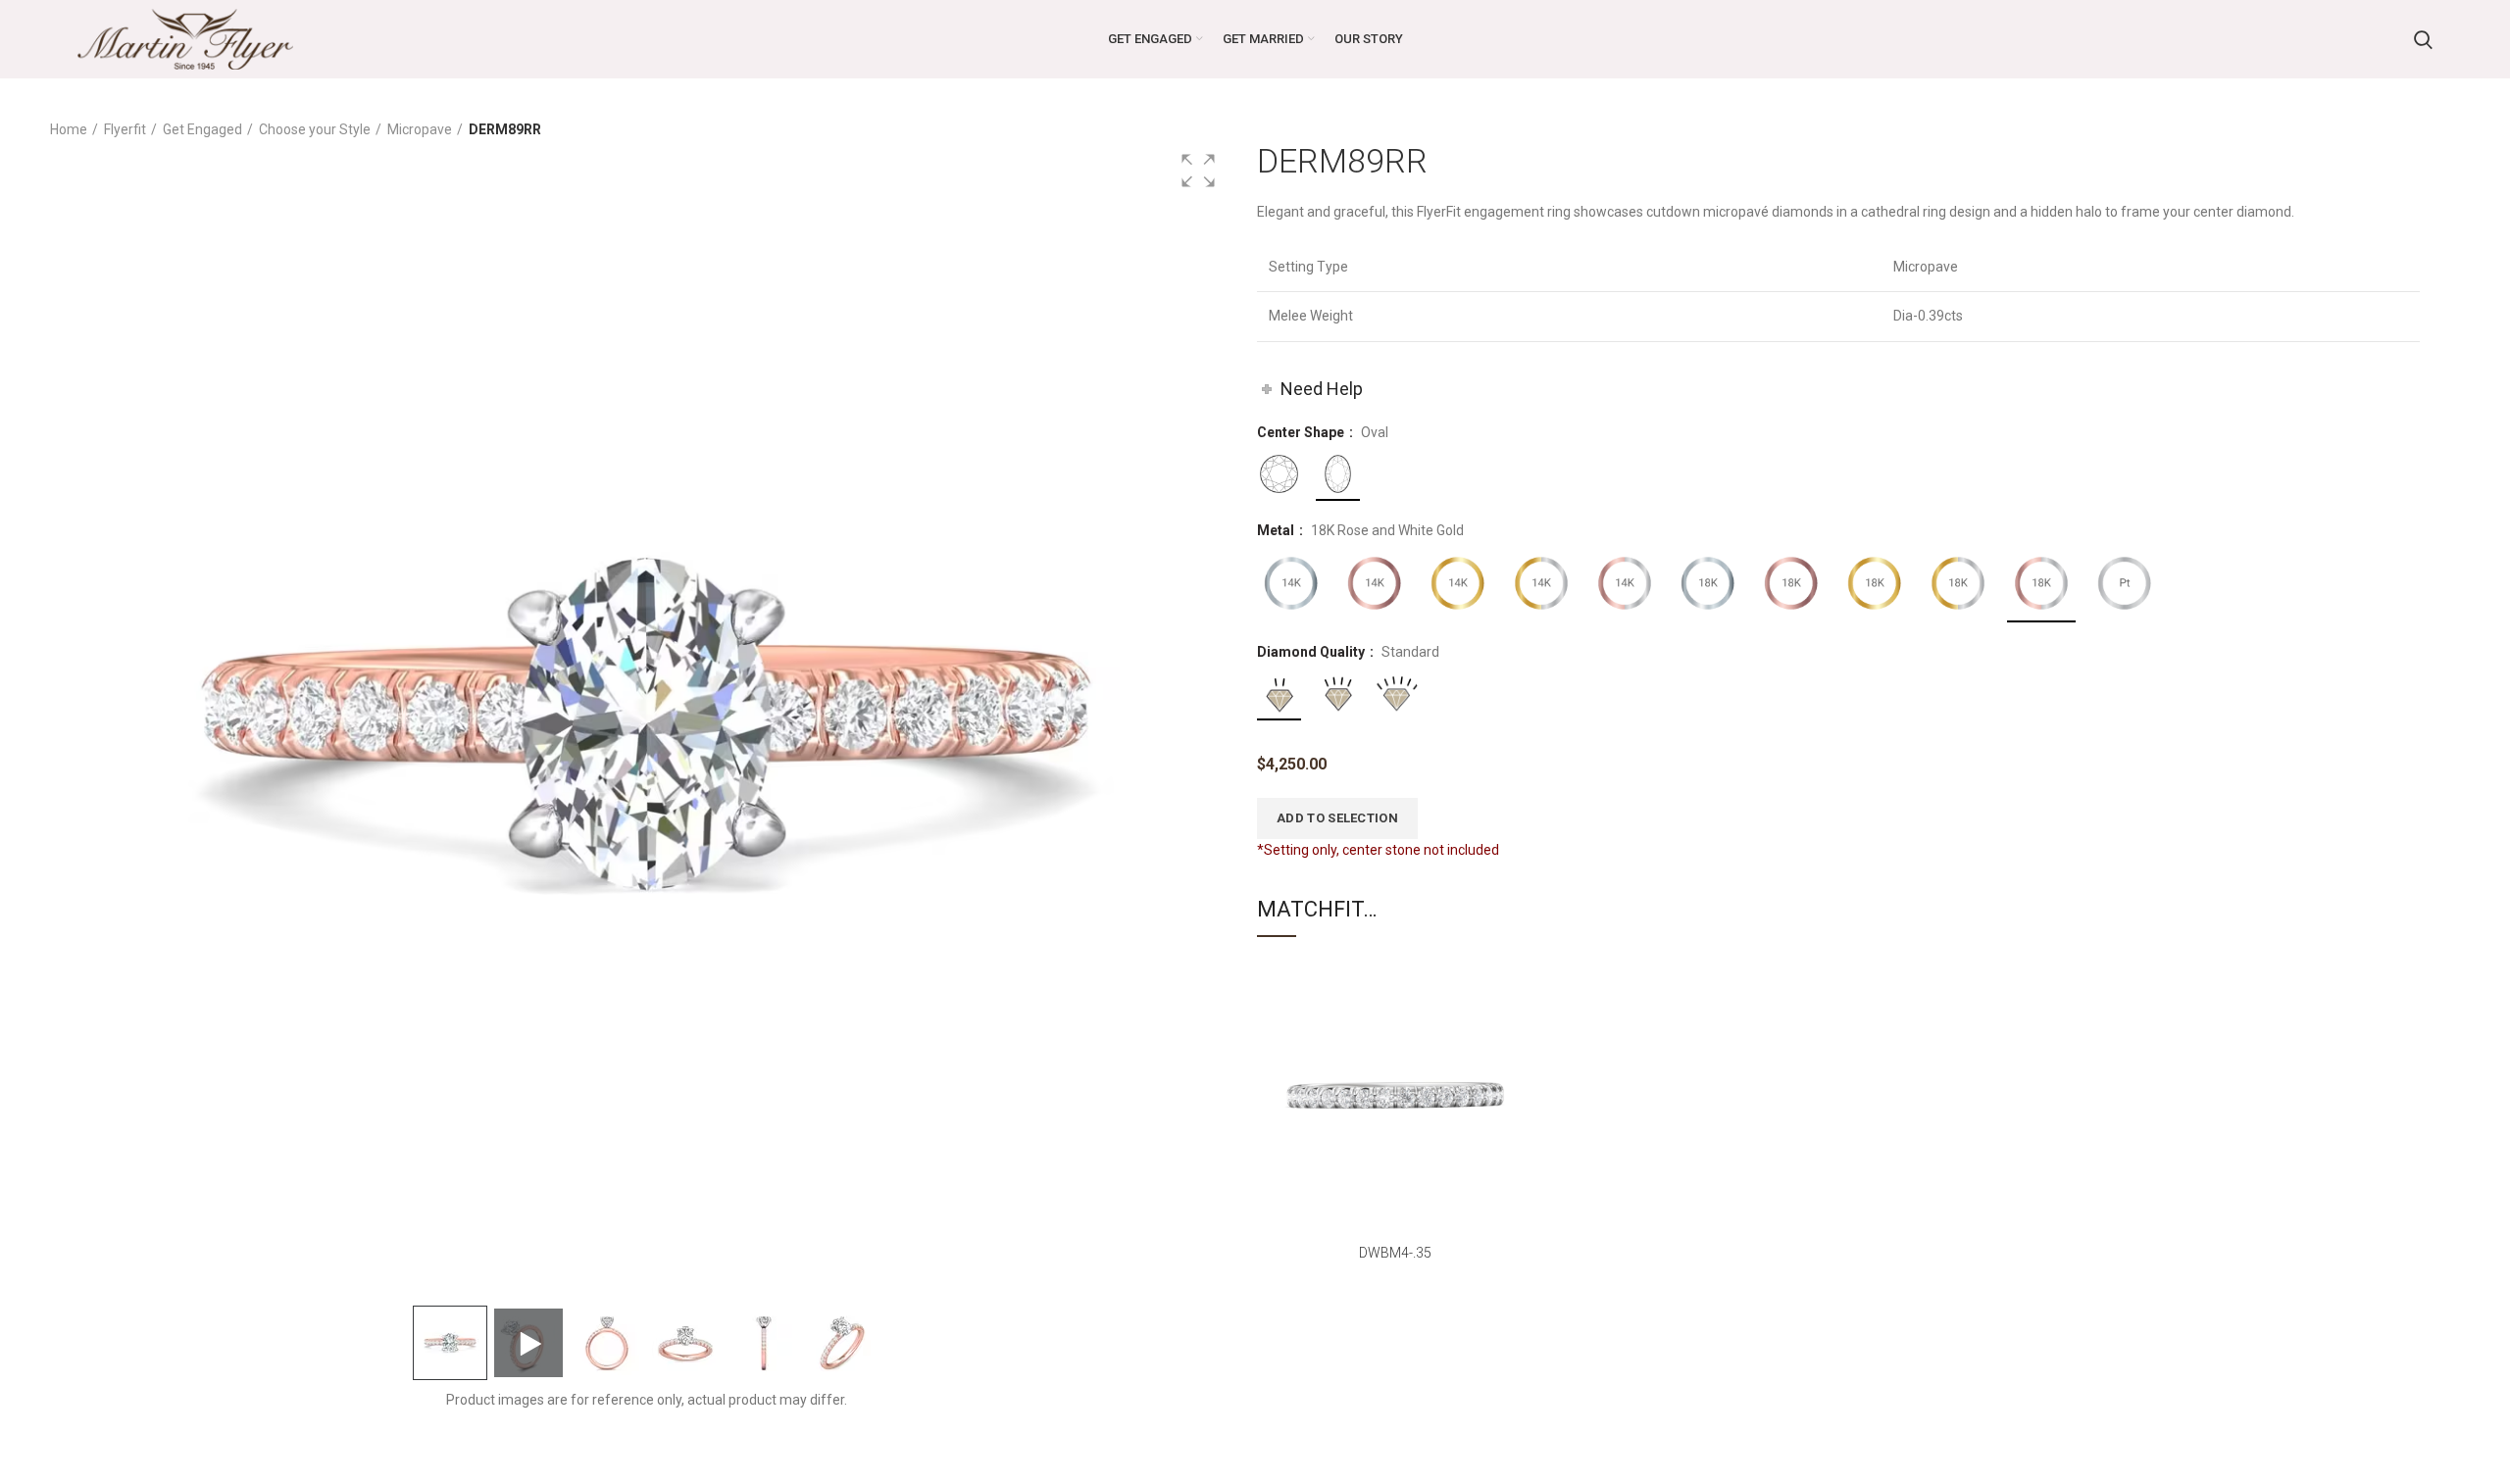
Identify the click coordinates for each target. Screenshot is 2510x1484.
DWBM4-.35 (1395, 1253)
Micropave (420, 129)
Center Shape (1302, 432)
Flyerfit (125, 129)
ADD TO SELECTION (1337, 818)
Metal (1277, 530)
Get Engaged (202, 129)
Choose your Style (315, 129)
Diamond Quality (1312, 652)
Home (69, 129)
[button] (1198, 171)
